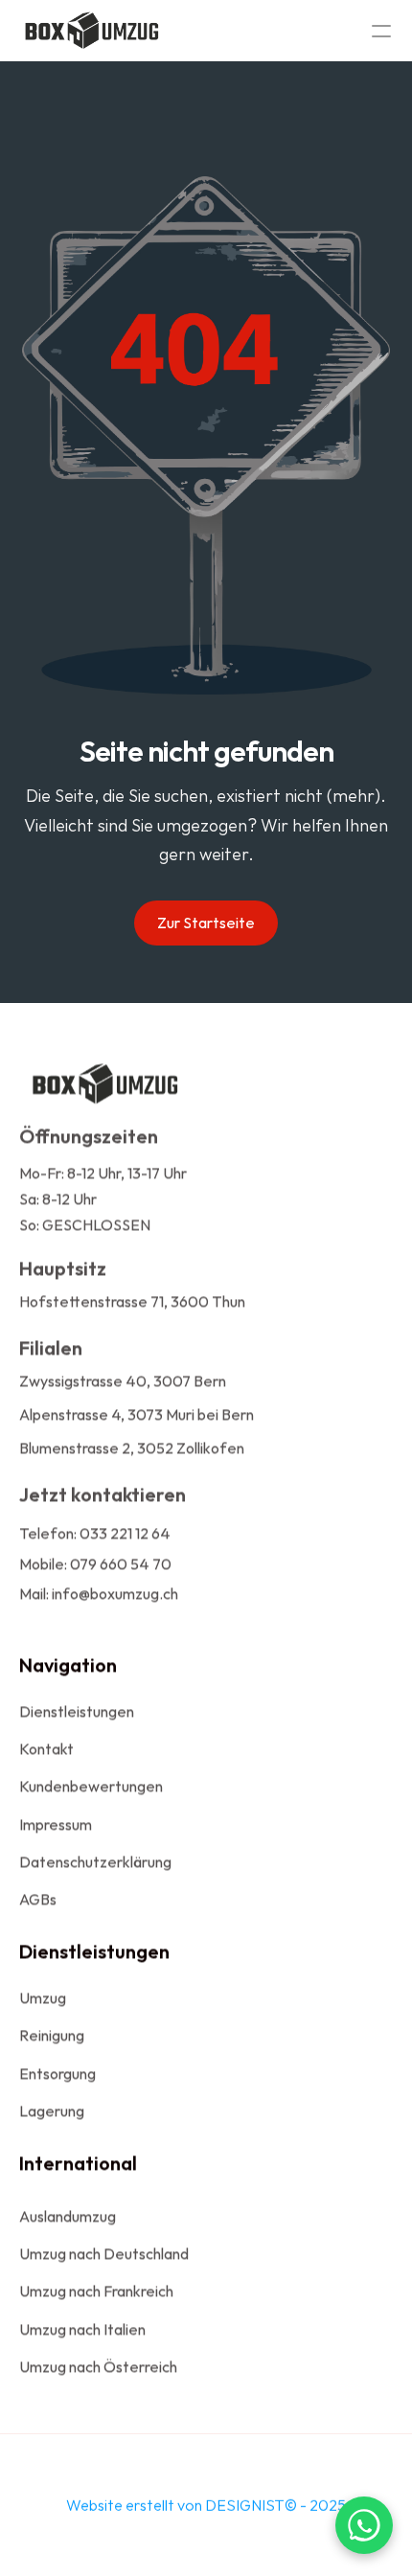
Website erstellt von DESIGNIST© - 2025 (206, 2505)
